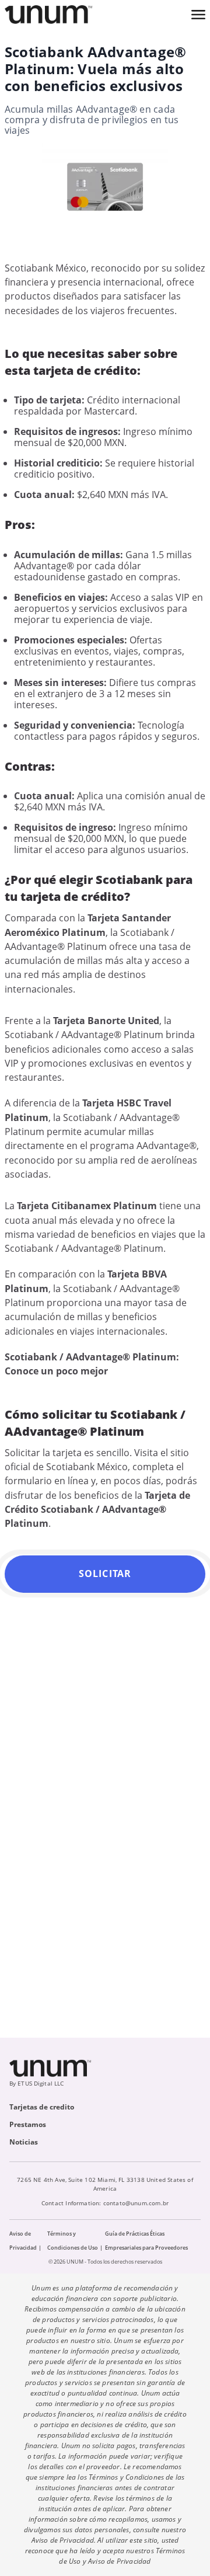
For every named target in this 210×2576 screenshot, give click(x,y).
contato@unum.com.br (136, 2203)
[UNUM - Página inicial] (48, 15)
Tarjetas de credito (42, 2107)
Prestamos (28, 2124)
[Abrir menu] (198, 15)
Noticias (24, 2142)
